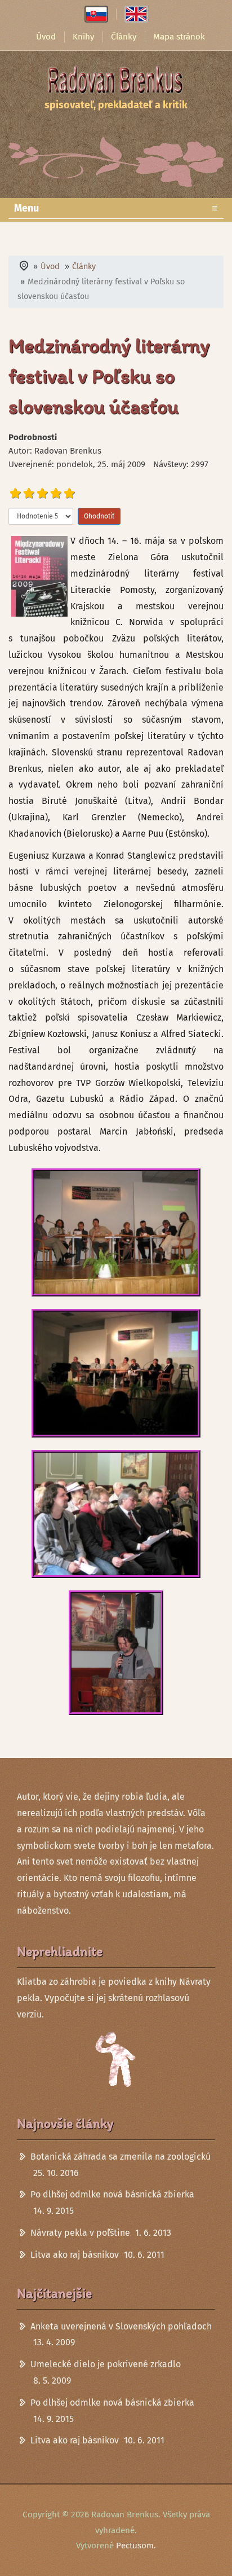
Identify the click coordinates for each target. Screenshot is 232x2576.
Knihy (83, 37)
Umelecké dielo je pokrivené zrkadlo (106, 2364)
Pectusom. (136, 2546)
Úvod (46, 37)
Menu (116, 208)
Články (124, 37)
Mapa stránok (179, 37)
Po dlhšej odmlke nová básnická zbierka (112, 2194)
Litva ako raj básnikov (75, 2255)
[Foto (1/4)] (116, 1233)
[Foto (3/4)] (116, 1514)
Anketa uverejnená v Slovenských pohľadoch (121, 2326)
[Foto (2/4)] (116, 1373)
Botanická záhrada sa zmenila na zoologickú (121, 2157)
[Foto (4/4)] (116, 1653)
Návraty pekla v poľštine (80, 2233)
